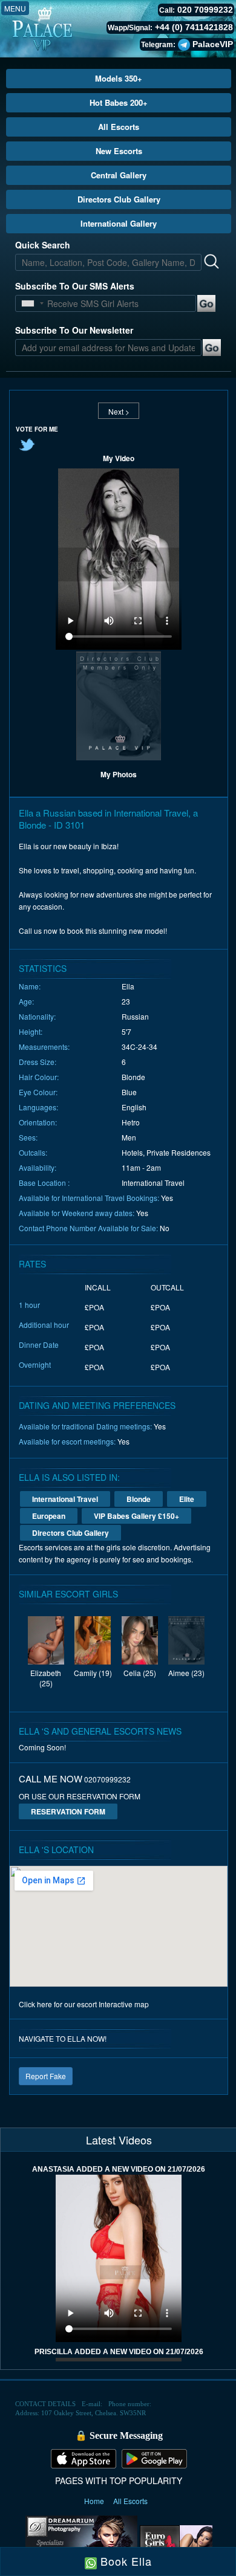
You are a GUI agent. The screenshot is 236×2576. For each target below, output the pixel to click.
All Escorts (119, 127)
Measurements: (44, 1047)
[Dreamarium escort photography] (81, 2542)
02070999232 (107, 1779)
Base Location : (44, 1183)
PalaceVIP (213, 44)
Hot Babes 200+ (119, 102)
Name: (30, 986)
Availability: (38, 1167)
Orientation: (38, 1122)
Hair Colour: (39, 1077)
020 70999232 (205, 10)
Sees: (28, 1137)
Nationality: (37, 1016)
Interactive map (124, 2004)
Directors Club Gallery (119, 199)
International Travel (65, 1499)
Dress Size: (38, 1062)
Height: (31, 1031)
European (49, 1516)
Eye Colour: (38, 1092)
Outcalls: (33, 1152)
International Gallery (119, 223)
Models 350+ (119, 78)
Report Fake (46, 2076)
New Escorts (119, 151)
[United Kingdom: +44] (28, 303)
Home (95, 2501)
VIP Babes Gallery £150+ (136, 1516)
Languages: (38, 1107)
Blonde (139, 1499)
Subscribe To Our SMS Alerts (75, 286)
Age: (26, 1001)
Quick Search (43, 245)
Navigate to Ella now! (63, 2038)
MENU (15, 8)
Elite (187, 1499)
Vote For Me (37, 429)
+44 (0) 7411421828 (194, 27)
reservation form (68, 1811)
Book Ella (124, 2561)
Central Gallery (119, 175)
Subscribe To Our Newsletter (74, 330)
